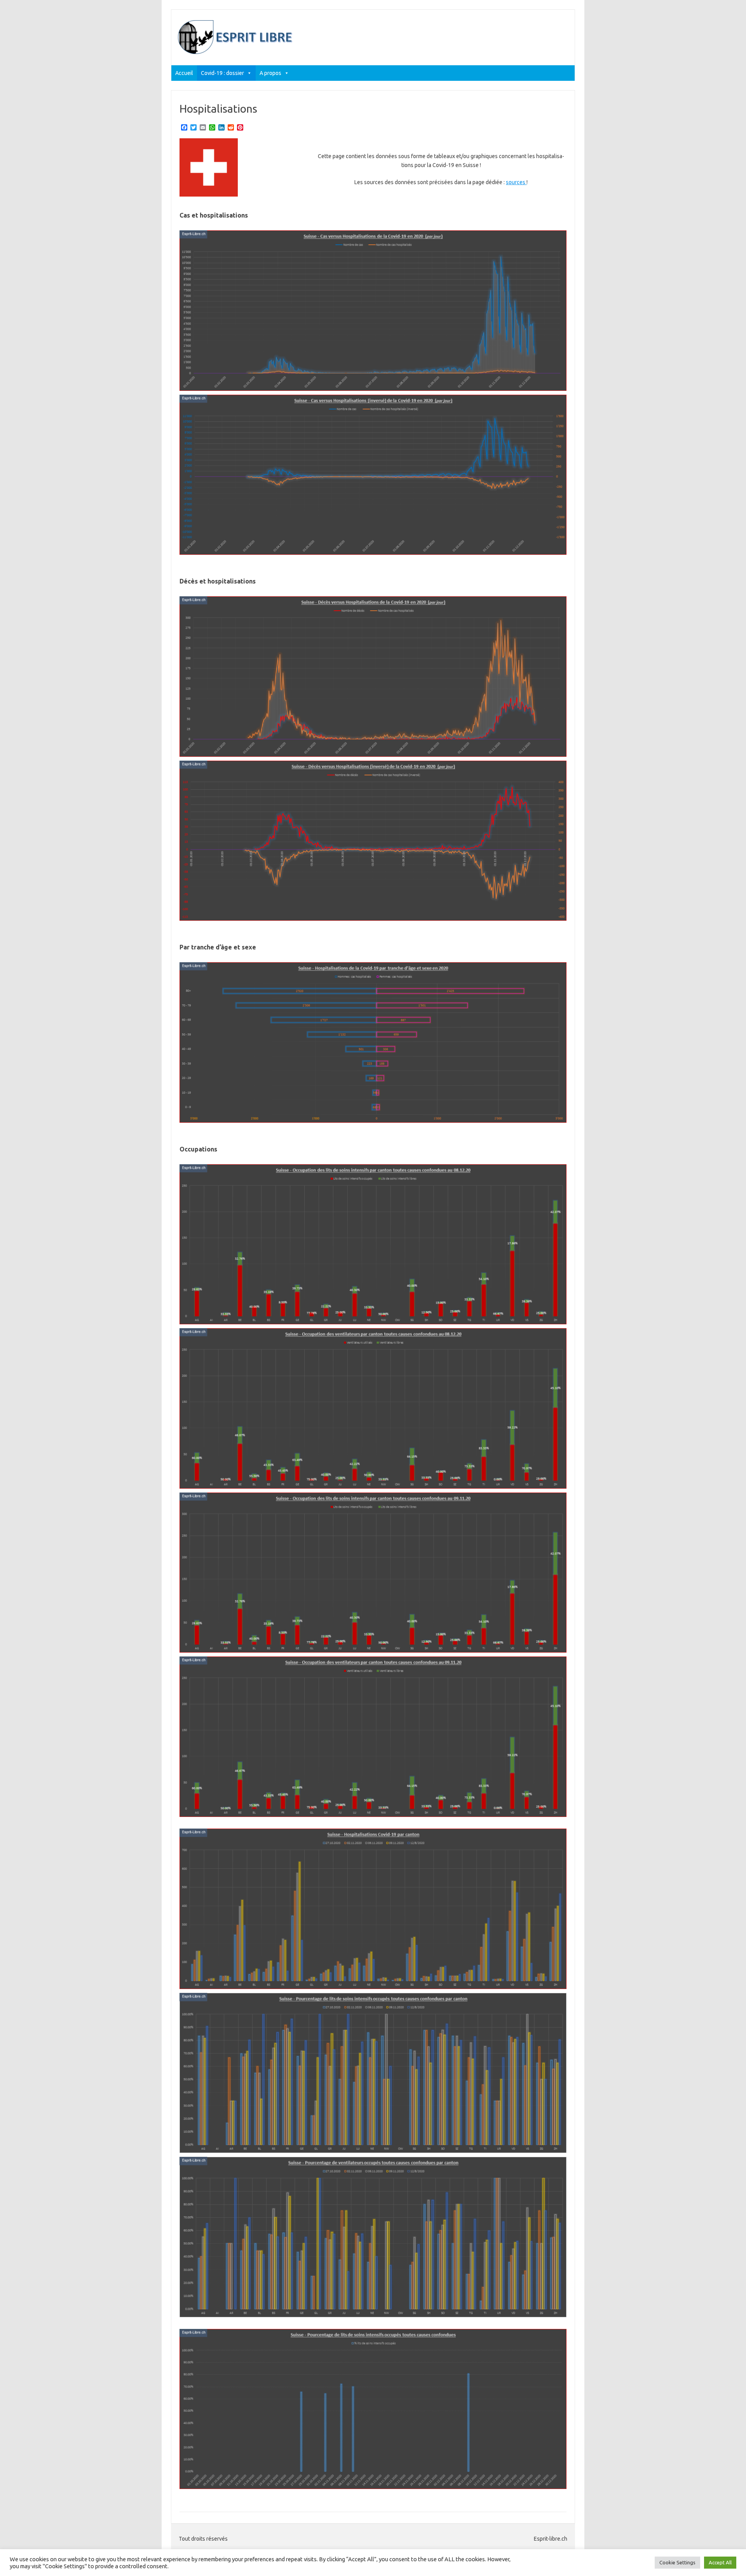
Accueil (184, 73)
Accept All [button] (720, 2562)
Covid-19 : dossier (222, 73)
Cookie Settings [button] (677, 2562)
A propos (270, 73)
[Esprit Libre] (236, 52)
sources (516, 182)
